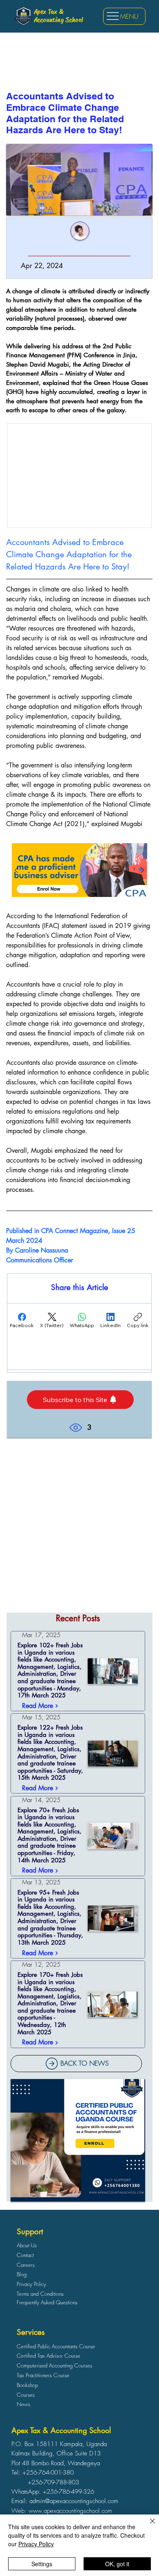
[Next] (142, 870)
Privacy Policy (36, 2544)
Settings (42, 2564)
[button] (80, 1400)
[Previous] (16, 870)
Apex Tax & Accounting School (59, 16)
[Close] (148, 2526)
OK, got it (117, 2564)
